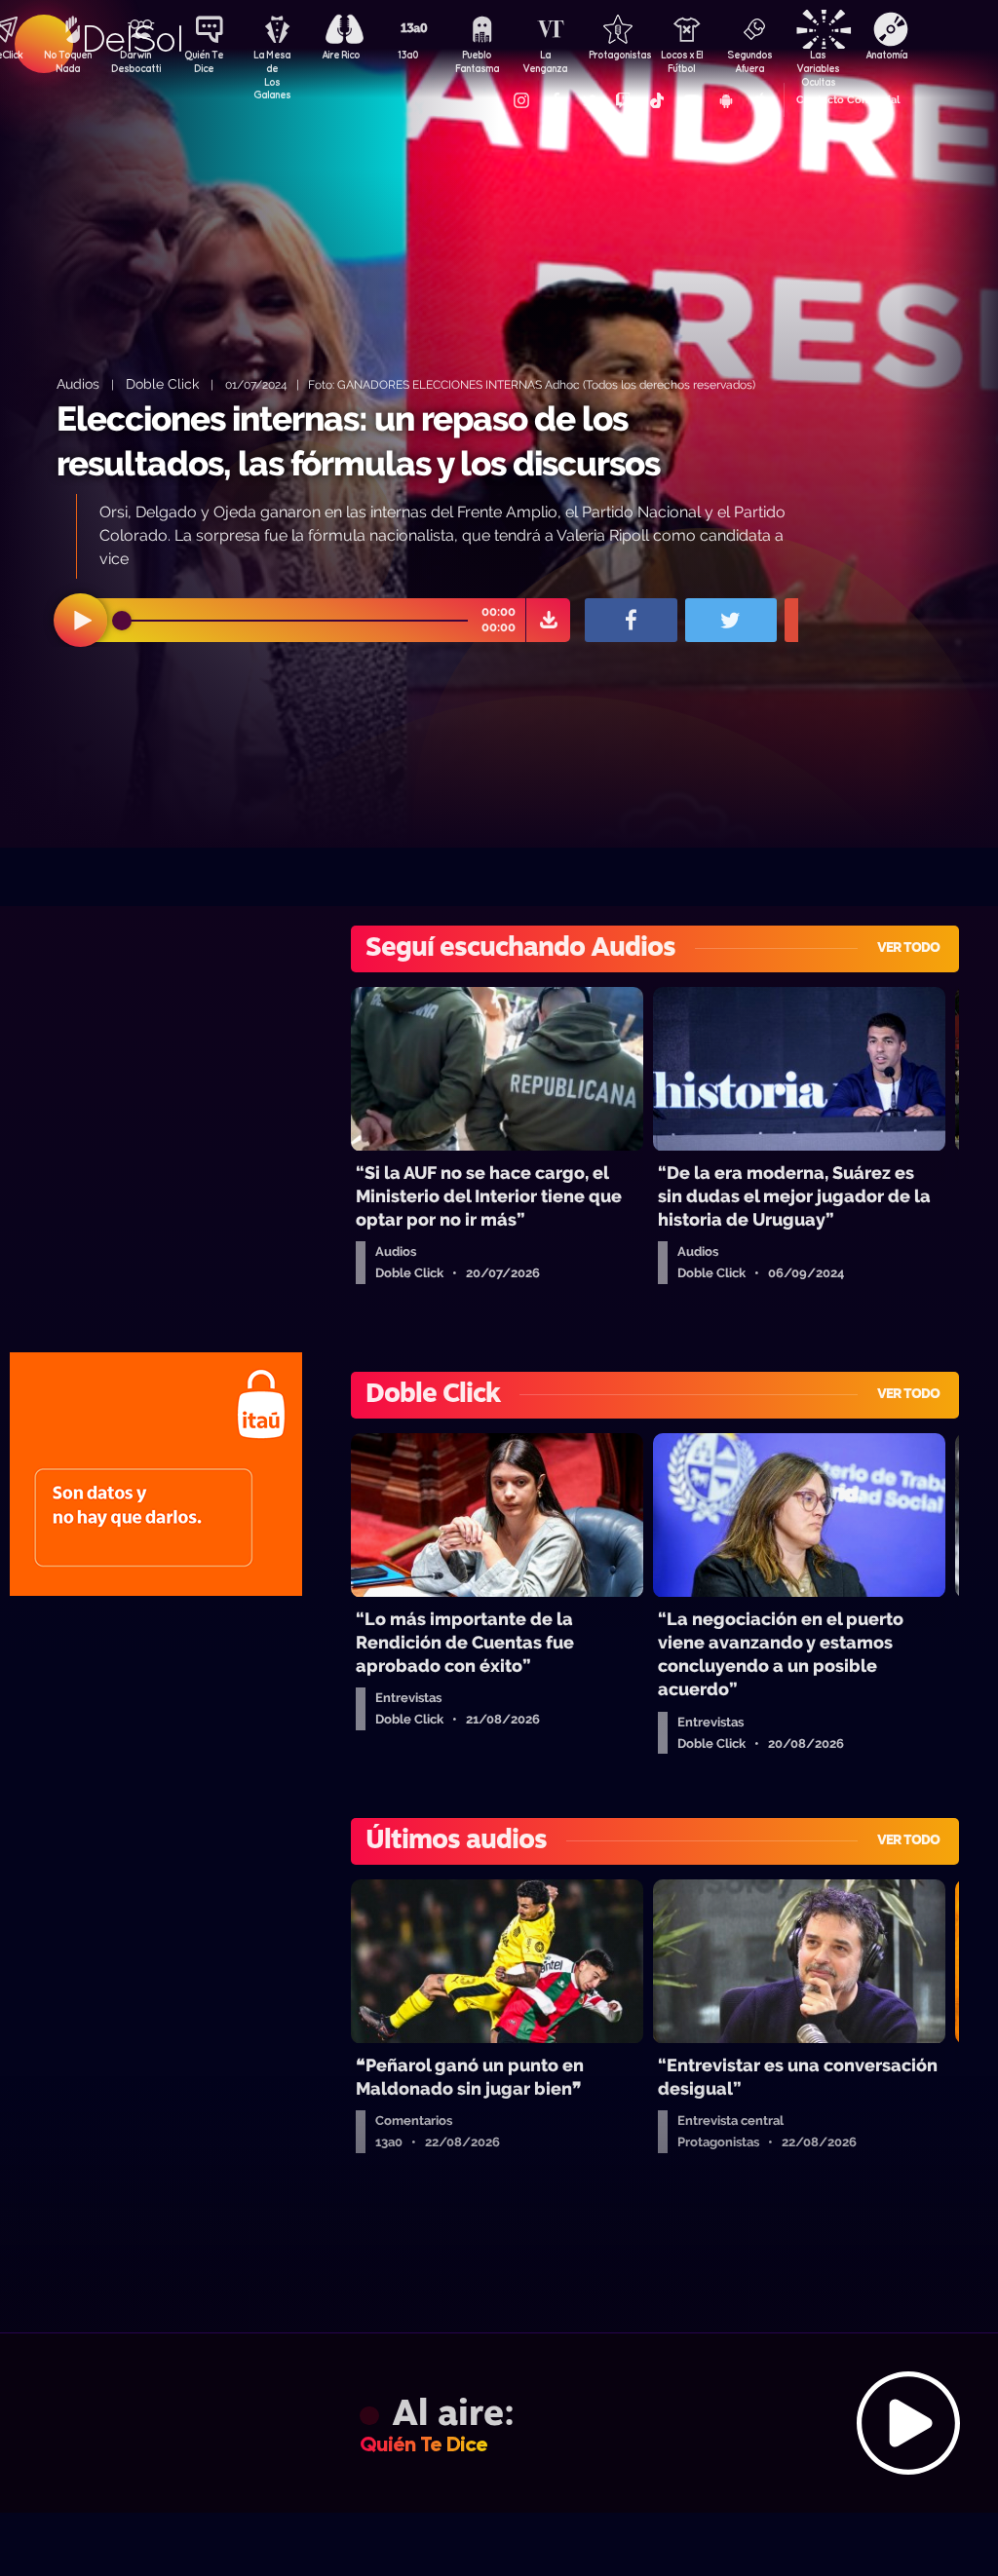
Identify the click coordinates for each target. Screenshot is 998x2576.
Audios (78, 383)
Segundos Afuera (749, 61)
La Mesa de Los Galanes (272, 63)
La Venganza (545, 61)
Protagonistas (613, 55)
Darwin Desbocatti (135, 61)
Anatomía (886, 55)
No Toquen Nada (68, 61)
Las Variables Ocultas (818, 63)
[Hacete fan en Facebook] (555, 100)
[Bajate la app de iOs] (759, 100)
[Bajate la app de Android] (725, 100)
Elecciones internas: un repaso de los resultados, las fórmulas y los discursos (358, 441)
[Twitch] (623, 100)
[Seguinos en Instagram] (520, 100)
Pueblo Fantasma (477, 61)
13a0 (408, 55)
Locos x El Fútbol (682, 61)
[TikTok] (657, 100)
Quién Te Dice (204, 61)
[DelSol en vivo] (499, 2423)
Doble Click (162, 383)
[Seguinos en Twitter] (589, 100)
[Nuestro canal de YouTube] (691, 100)
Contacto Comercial (848, 100)
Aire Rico (341, 55)
